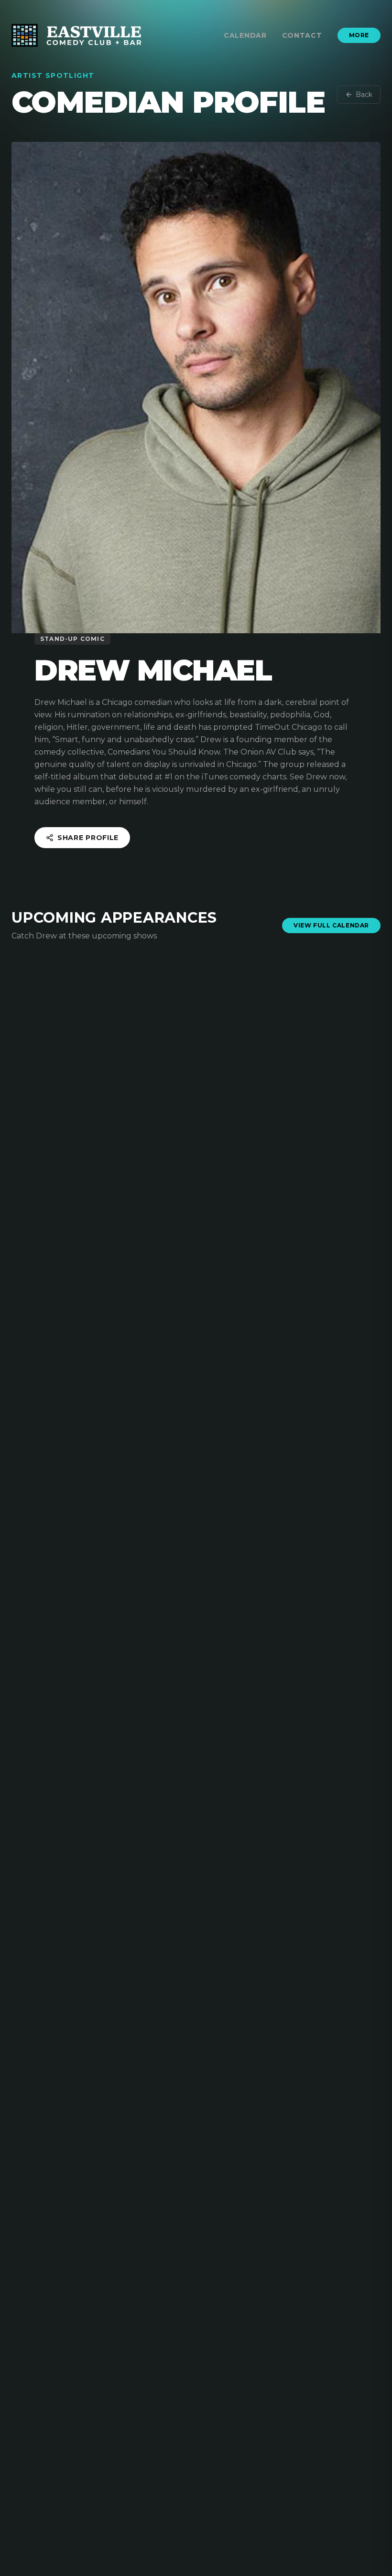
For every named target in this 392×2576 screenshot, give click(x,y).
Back (364, 95)
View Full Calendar (331, 925)
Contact (302, 35)
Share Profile (88, 838)
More (359, 35)
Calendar (245, 35)
